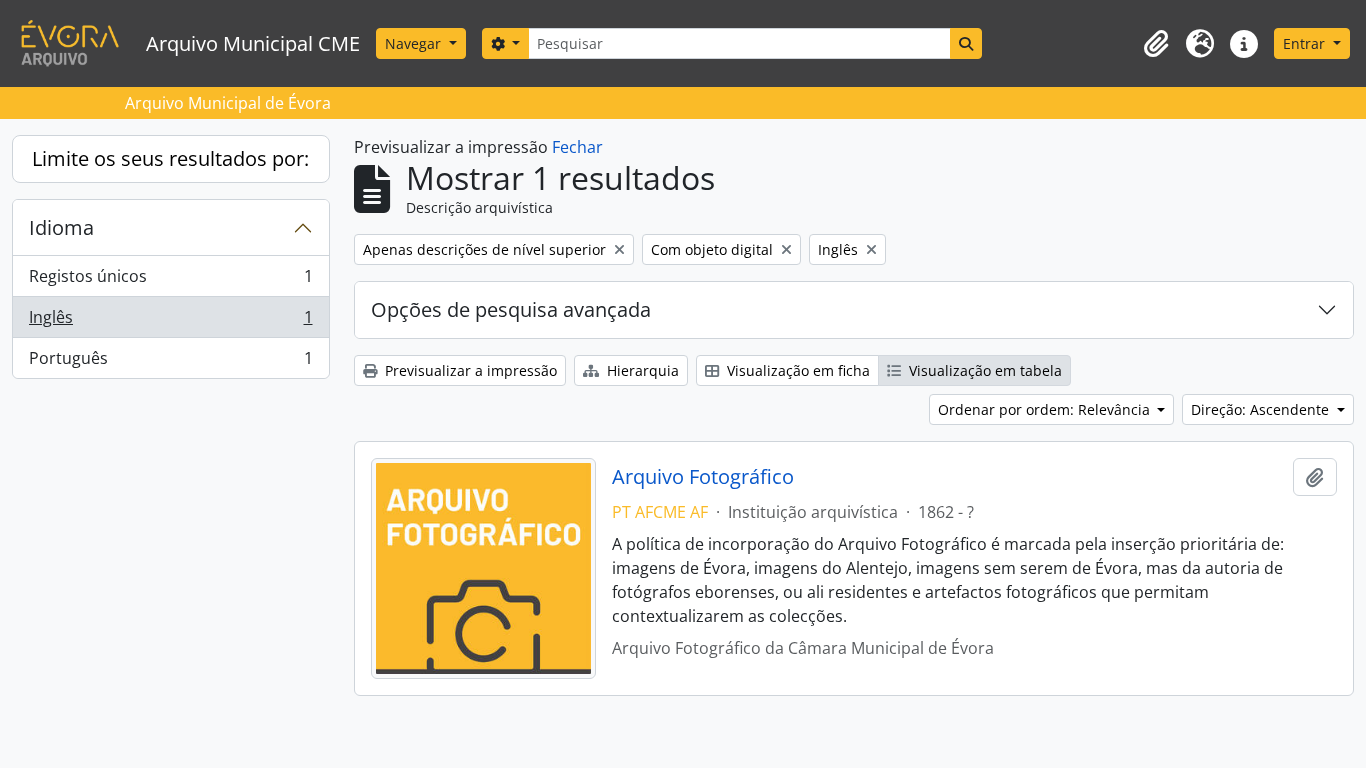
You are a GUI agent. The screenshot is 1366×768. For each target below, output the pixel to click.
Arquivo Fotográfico (703, 477)
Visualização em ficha (796, 370)
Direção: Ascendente (1262, 409)
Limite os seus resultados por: (170, 158)
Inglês (170, 322)
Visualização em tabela (983, 370)
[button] (1156, 44)
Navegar (415, 43)
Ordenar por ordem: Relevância (1046, 409)
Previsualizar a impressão (469, 370)
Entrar (1306, 43)
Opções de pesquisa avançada (511, 309)
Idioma (61, 227)
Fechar (577, 147)
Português (170, 362)
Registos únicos (170, 281)
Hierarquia (641, 370)
